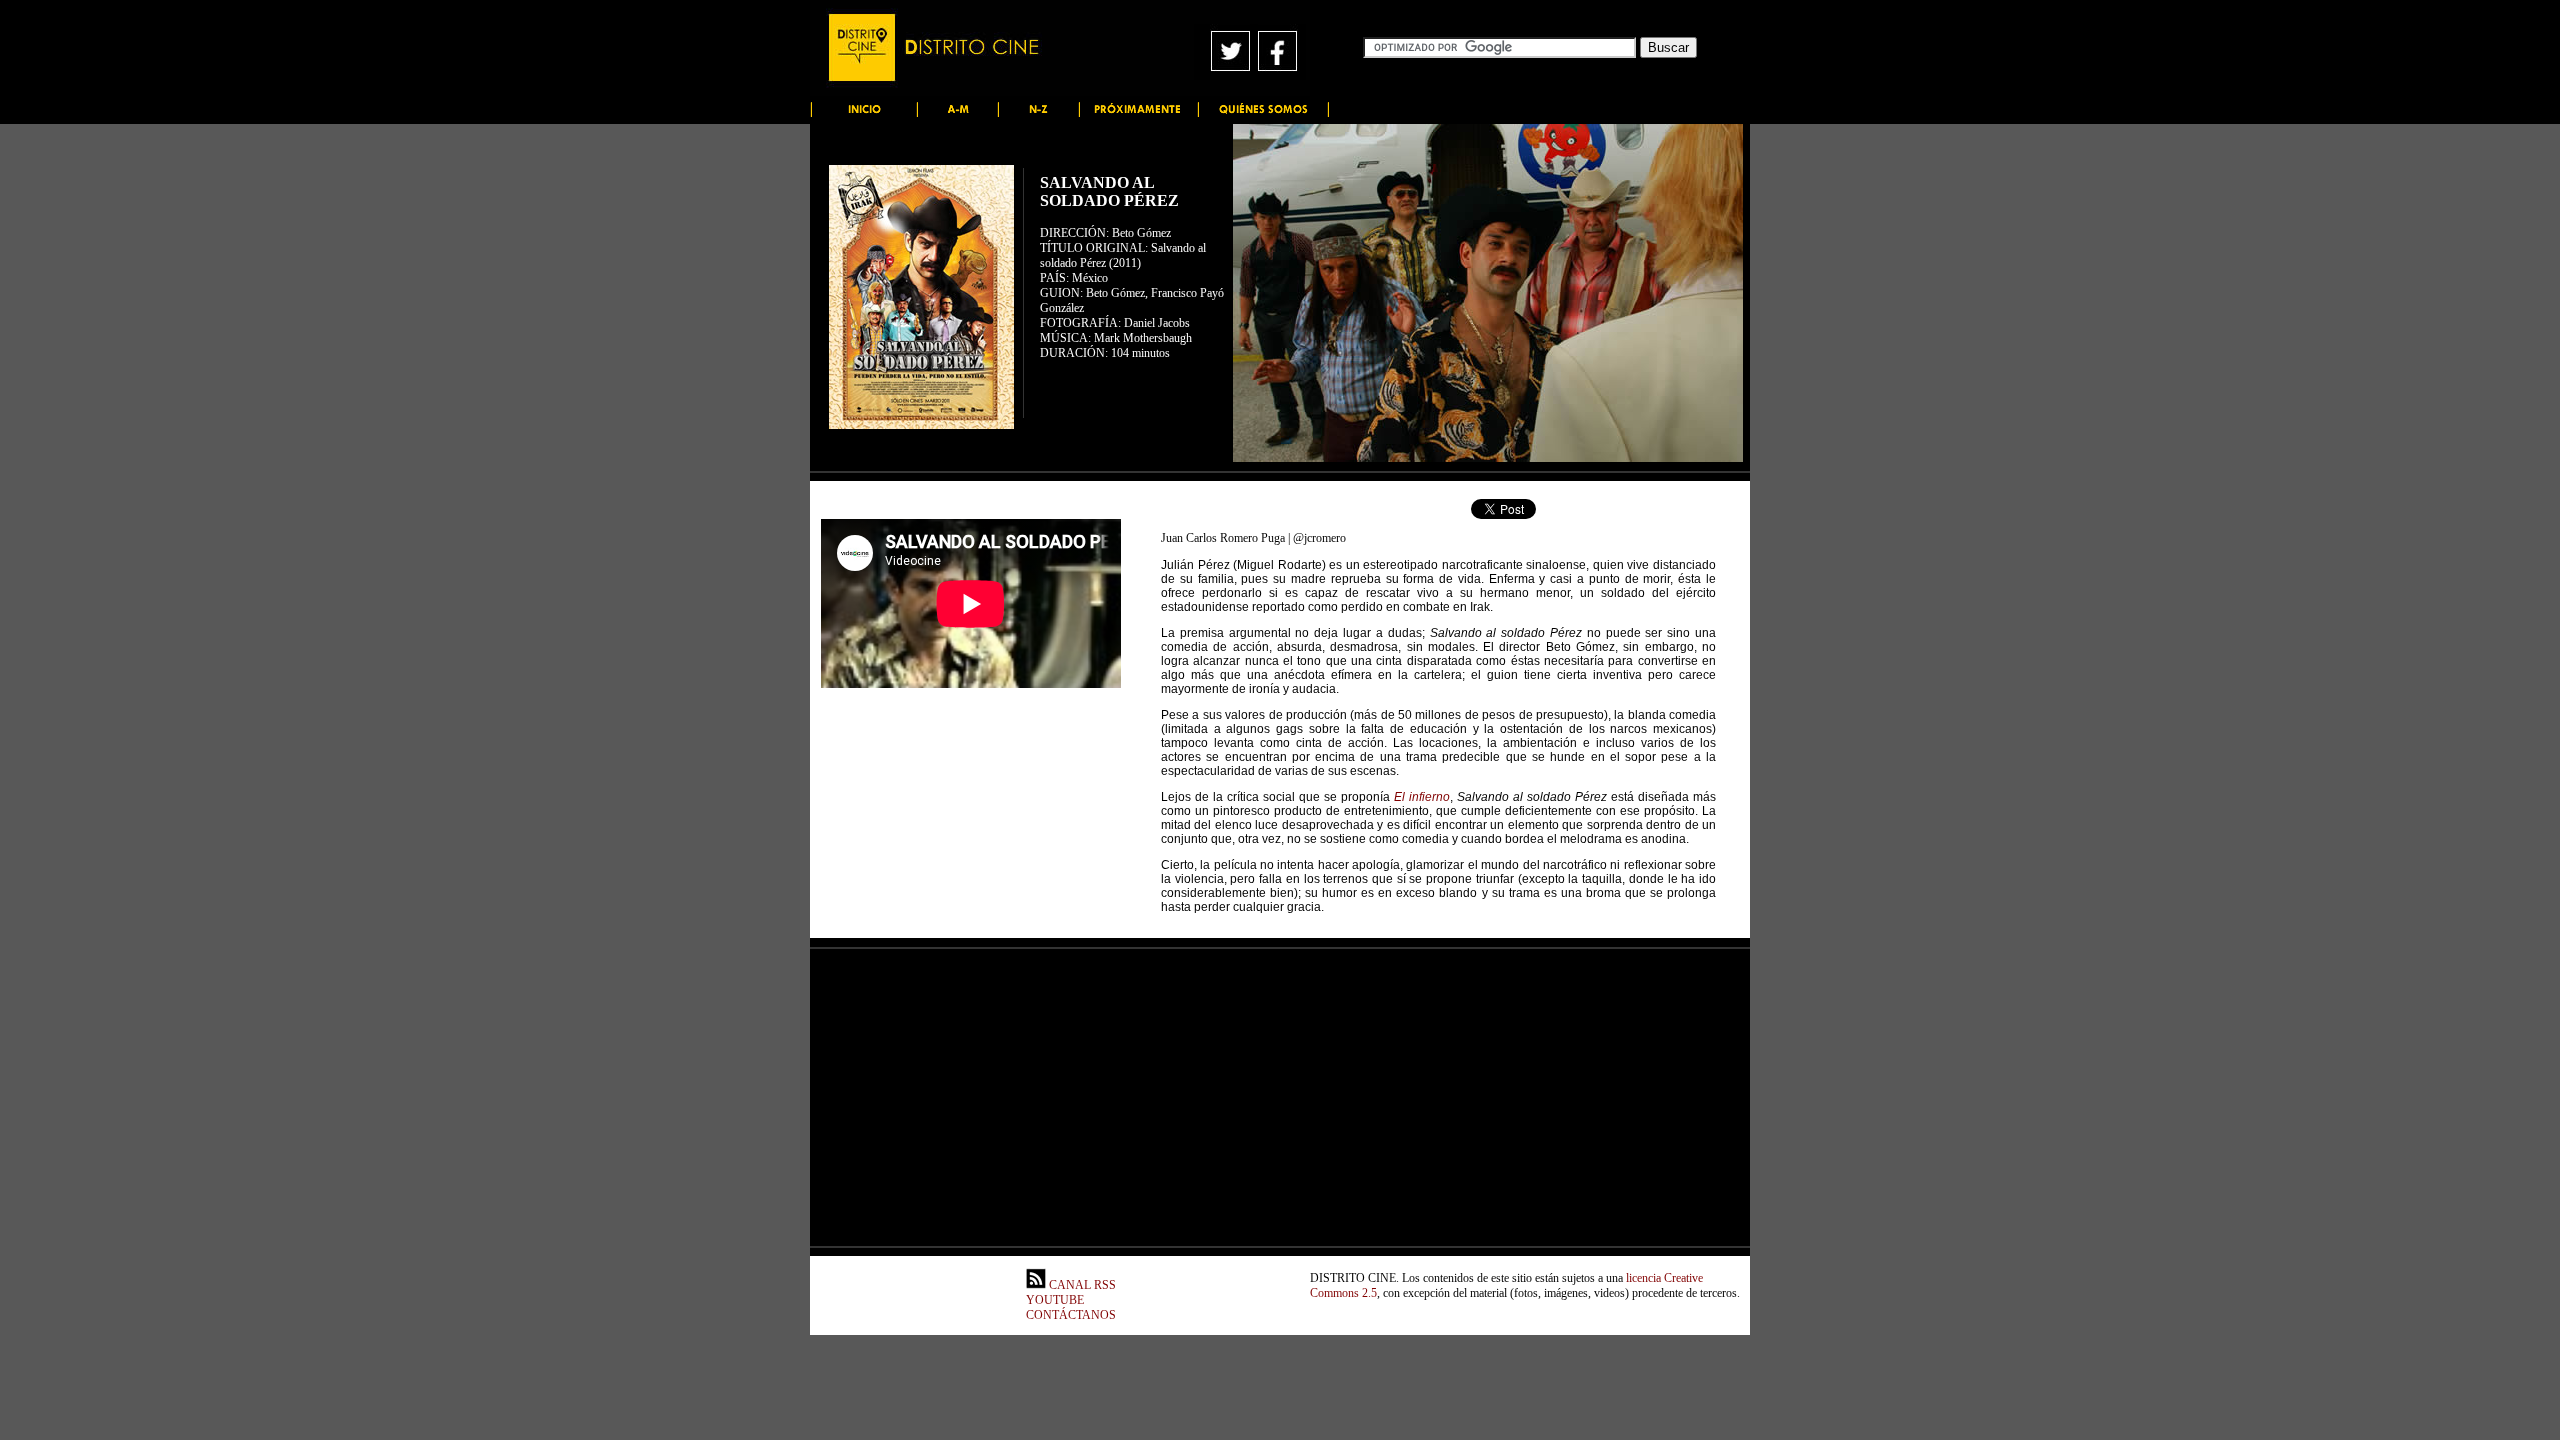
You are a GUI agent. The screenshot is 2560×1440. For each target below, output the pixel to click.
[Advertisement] (970, 813)
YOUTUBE (1055, 1300)
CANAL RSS (1081, 1285)
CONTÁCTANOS (1071, 1315)
